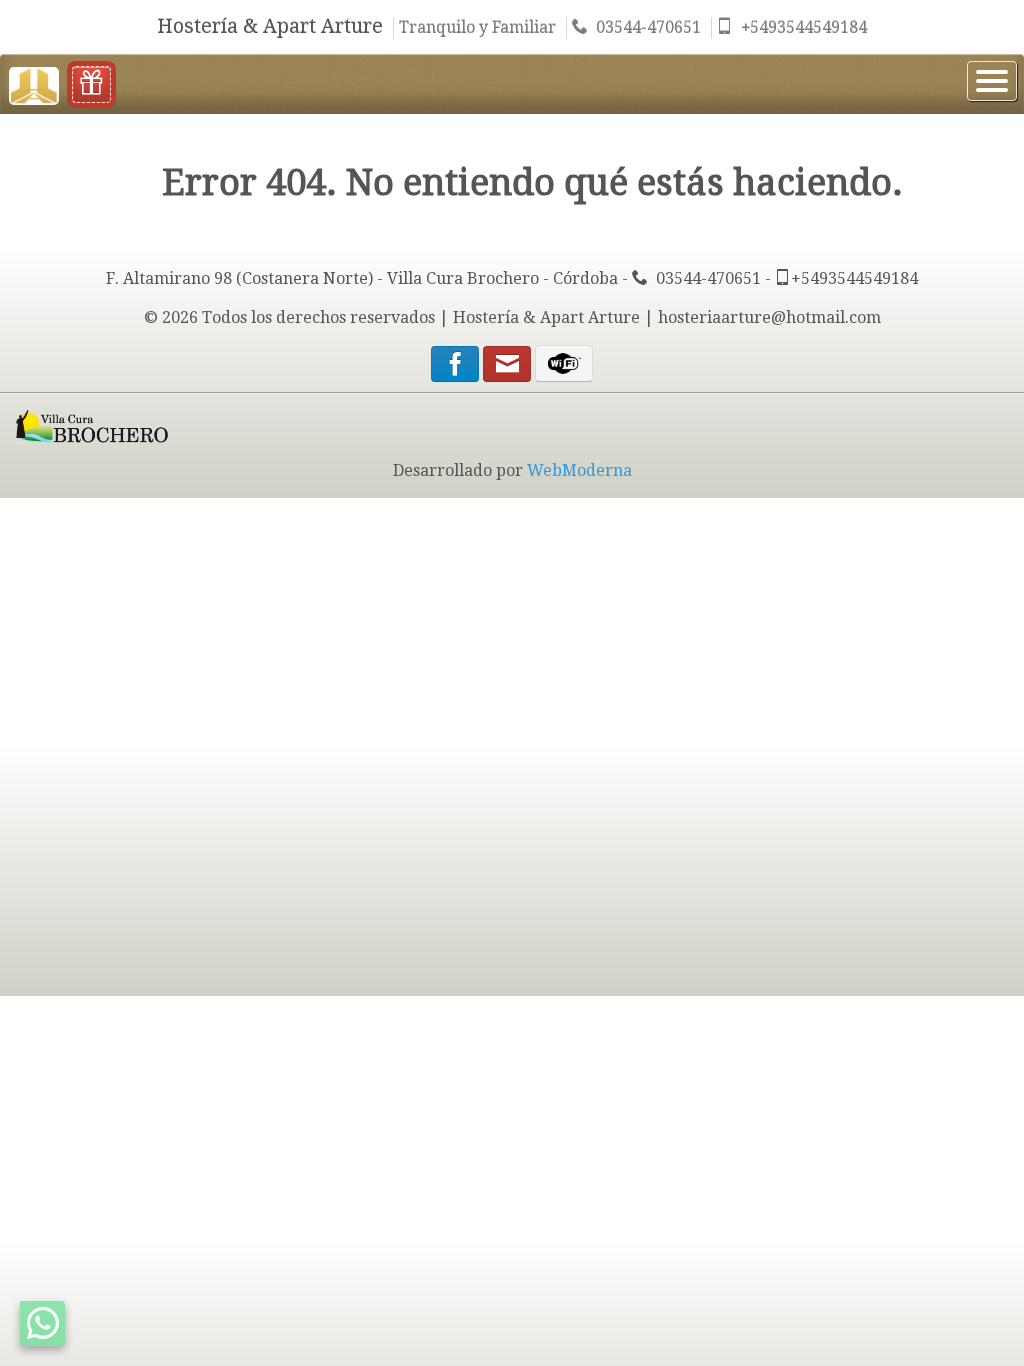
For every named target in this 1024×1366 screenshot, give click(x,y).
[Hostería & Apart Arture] (34, 83)
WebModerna (579, 470)
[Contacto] (509, 367)
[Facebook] (455, 367)
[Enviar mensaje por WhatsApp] (42, 1323)
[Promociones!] (91, 84)
